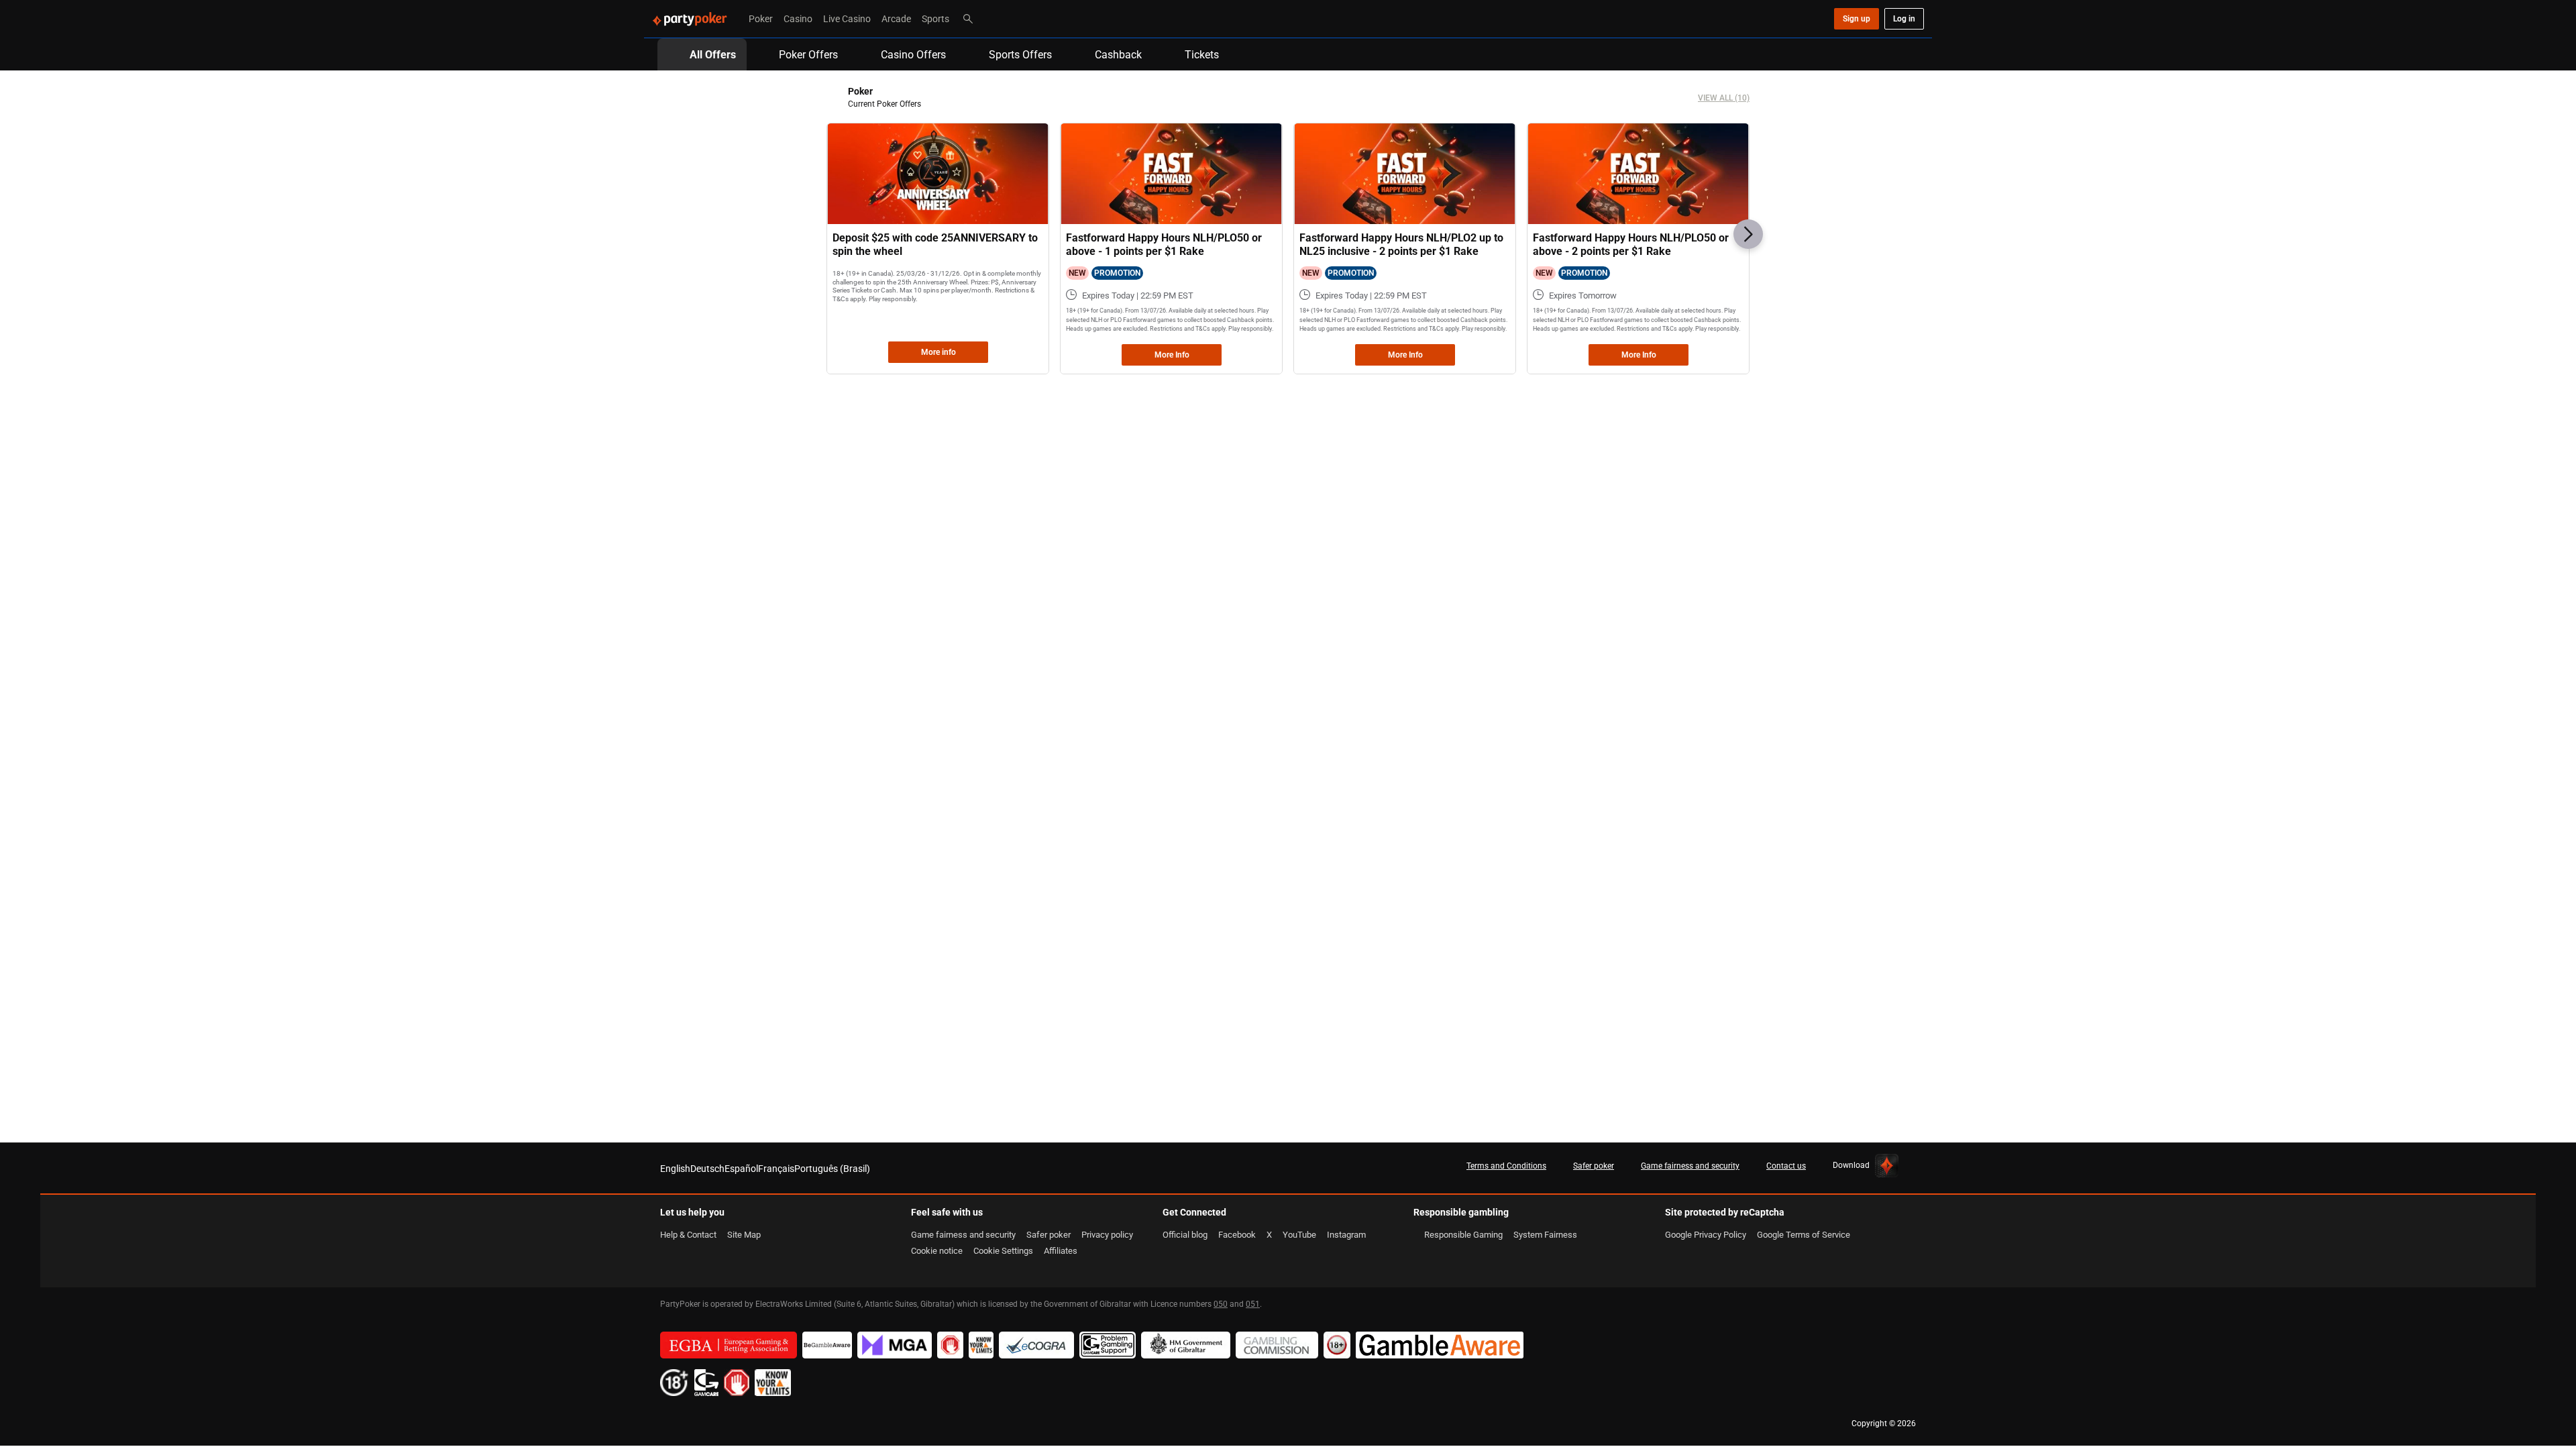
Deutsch (707, 1168)
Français (776, 1168)
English (675, 1168)
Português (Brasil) (832, 1168)
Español (741, 1168)
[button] (1748, 234)
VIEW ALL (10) (1724, 98)
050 (1221, 1304)
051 (1253, 1304)
